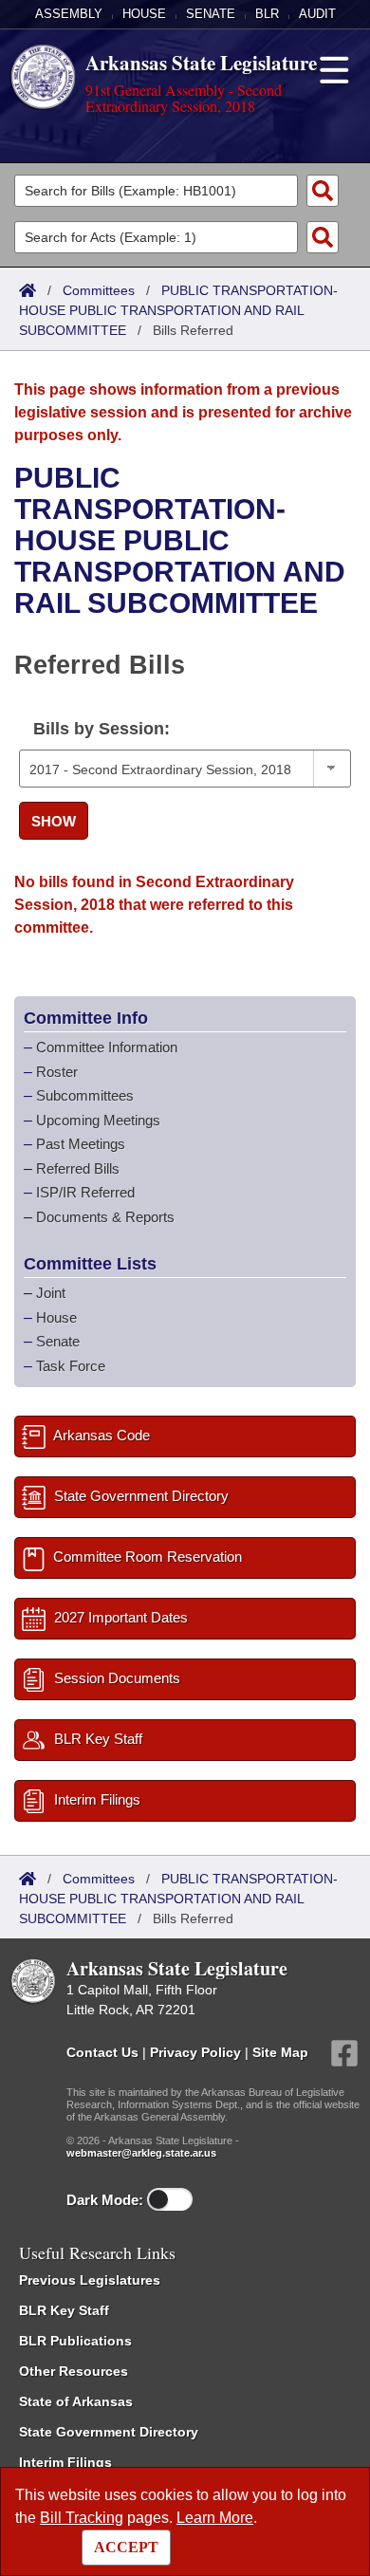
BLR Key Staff (64, 2310)
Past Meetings (81, 1144)
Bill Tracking (82, 2518)
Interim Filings (65, 2462)
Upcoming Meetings (98, 1120)
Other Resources (74, 2371)
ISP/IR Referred (85, 1192)
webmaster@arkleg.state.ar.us (141, 2153)
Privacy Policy (195, 2052)
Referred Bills (78, 1168)
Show (54, 821)
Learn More (215, 2518)
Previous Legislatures (90, 2280)
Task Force (71, 1366)
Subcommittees (85, 1095)
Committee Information (107, 1047)
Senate (211, 14)
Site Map (280, 2052)
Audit (317, 14)
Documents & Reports (105, 1217)
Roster (57, 1072)
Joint (51, 1293)
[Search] (323, 191)
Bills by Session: (102, 729)
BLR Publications (75, 2341)
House (144, 14)
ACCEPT (126, 2547)
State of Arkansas (76, 2401)
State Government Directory (109, 2432)
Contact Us (102, 2052)
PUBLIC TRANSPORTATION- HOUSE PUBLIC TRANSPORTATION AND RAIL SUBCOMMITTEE (178, 310)
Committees (99, 290)
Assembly (69, 14)
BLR (267, 14)
